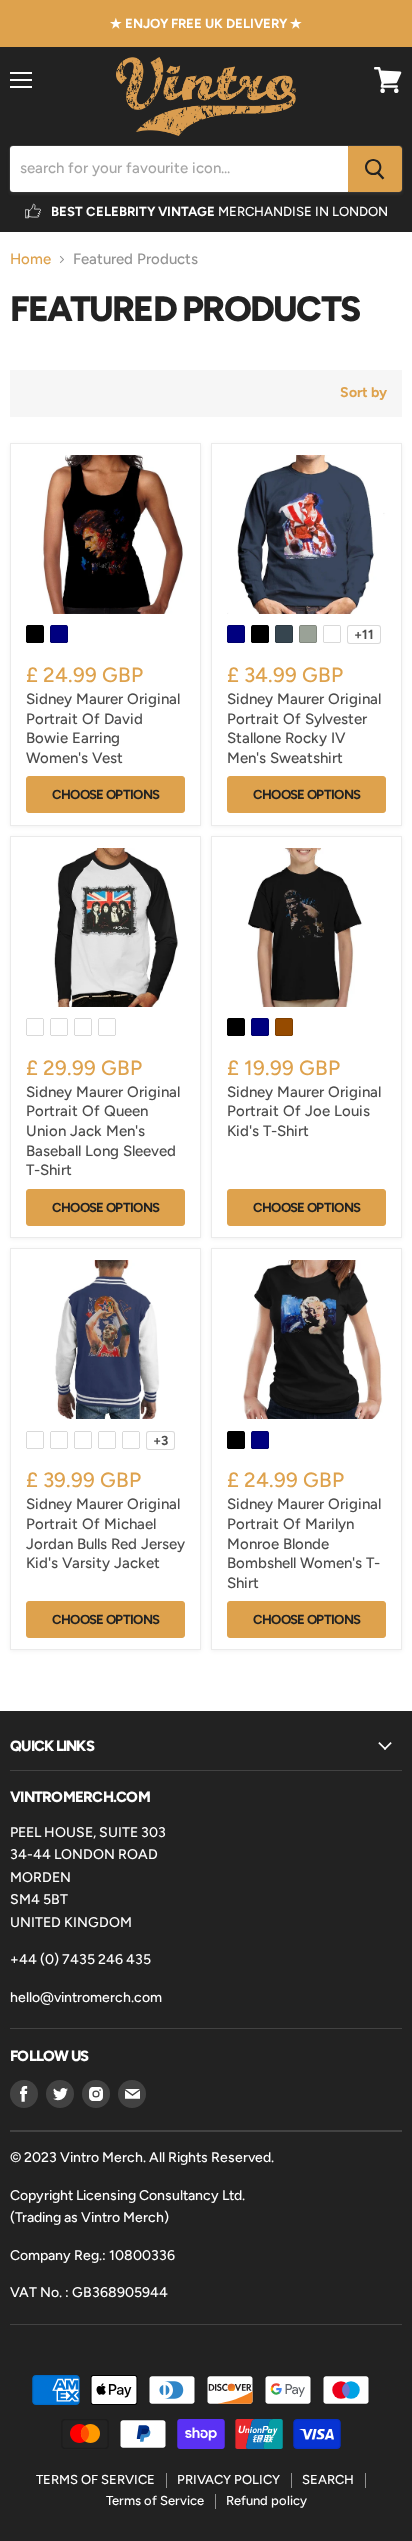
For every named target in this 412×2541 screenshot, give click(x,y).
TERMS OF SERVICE (95, 2479)
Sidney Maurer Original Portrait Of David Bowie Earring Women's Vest (103, 728)
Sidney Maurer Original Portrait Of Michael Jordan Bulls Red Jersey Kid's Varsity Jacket (105, 1533)
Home (30, 259)
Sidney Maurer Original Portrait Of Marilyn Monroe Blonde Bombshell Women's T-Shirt (304, 1543)
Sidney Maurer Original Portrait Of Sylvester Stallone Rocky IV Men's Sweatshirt (304, 728)
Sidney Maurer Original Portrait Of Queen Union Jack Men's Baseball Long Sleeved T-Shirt (103, 1131)
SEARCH (328, 2479)
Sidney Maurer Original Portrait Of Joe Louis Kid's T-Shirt (304, 1111)
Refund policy (266, 2500)
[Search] (375, 169)
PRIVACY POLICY (228, 2479)
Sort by (363, 393)
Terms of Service (155, 2500)
